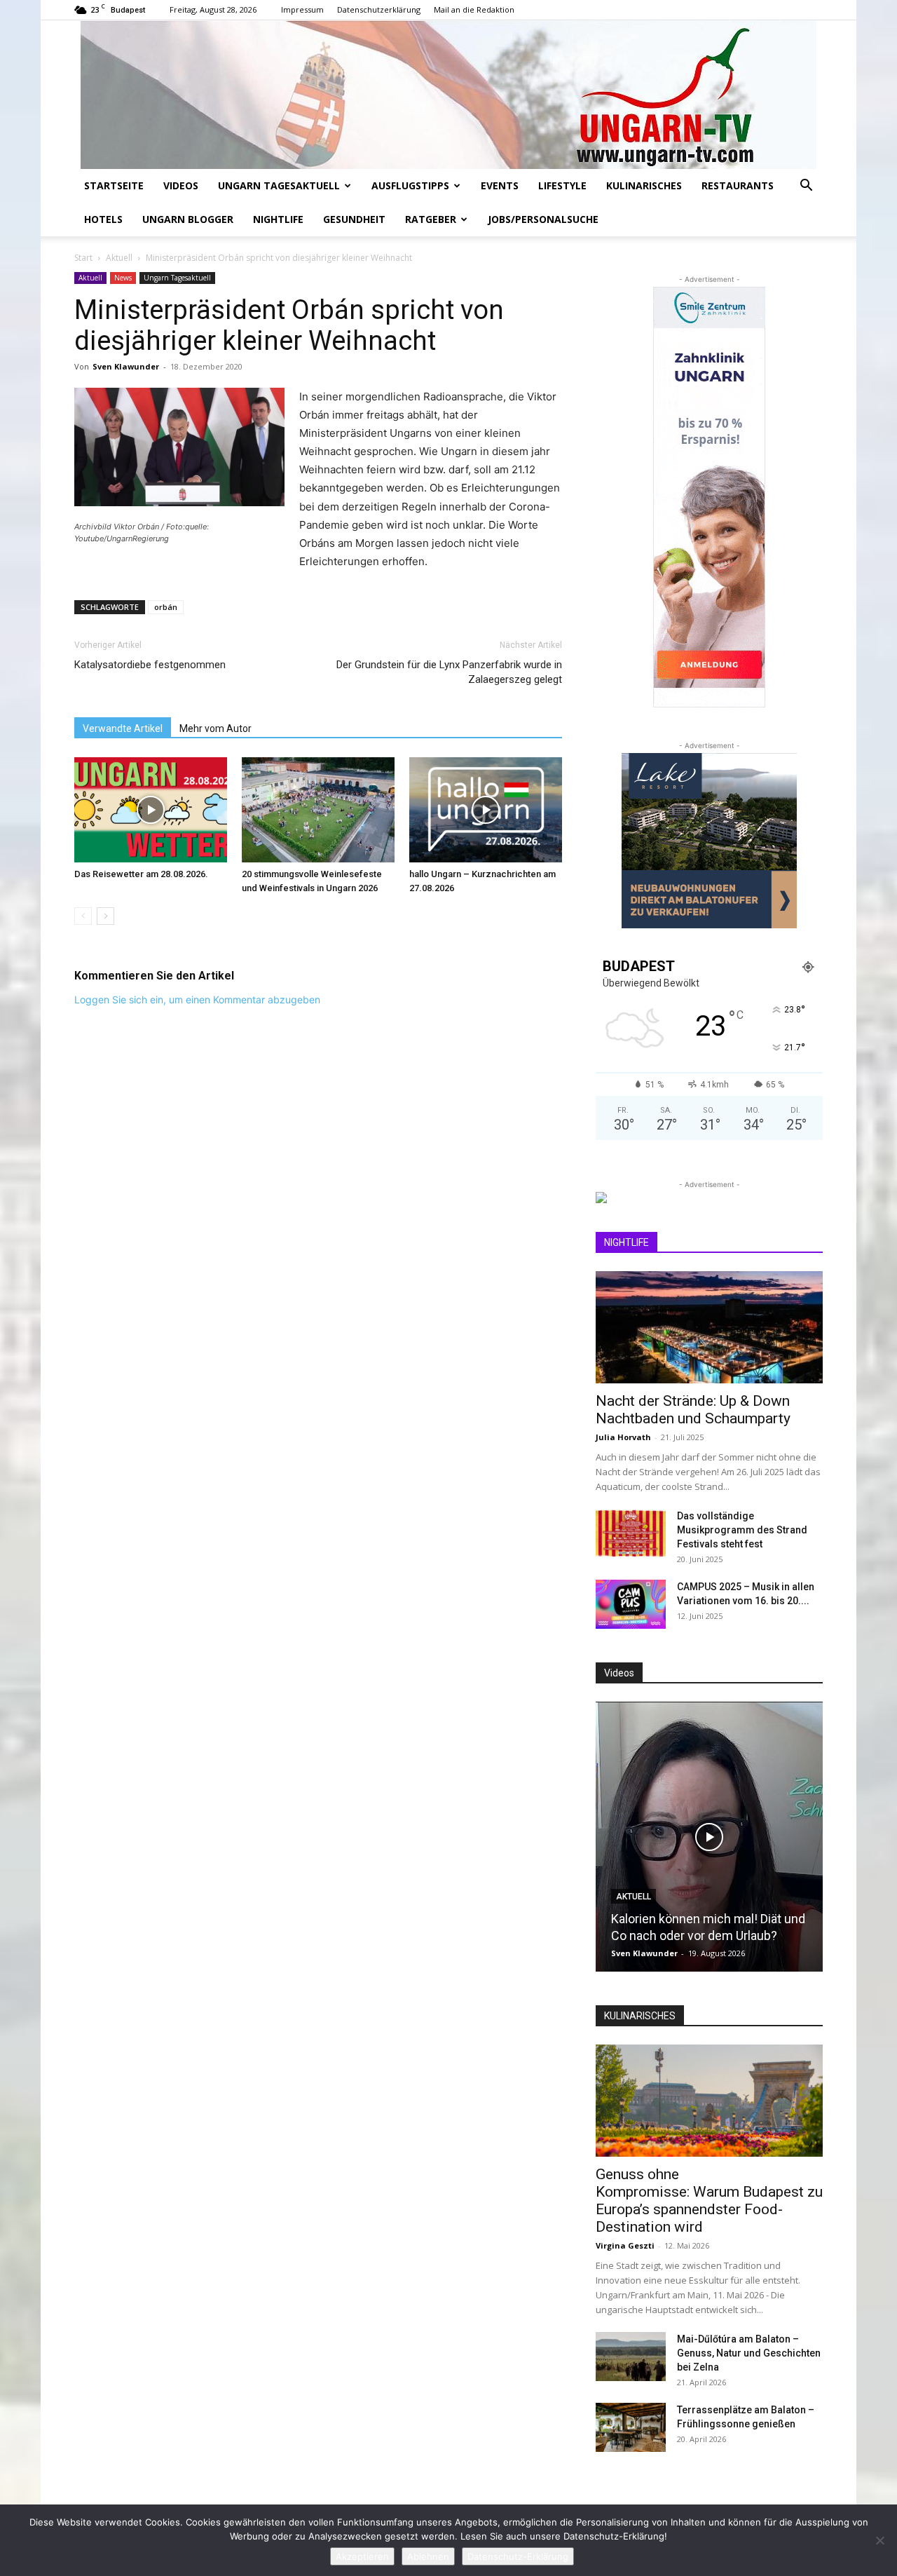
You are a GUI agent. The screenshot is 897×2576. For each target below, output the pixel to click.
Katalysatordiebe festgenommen (150, 665)
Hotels (103, 219)
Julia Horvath (623, 1437)
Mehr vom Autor (215, 728)
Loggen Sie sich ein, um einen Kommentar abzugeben (197, 999)
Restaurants (738, 185)
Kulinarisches (644, 185)
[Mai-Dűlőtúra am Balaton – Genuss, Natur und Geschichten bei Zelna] (631, 2357)
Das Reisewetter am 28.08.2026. (141, 874)
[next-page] (105, 916)
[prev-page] (83, 916)
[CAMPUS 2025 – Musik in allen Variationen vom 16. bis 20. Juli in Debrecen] (631, 1604)
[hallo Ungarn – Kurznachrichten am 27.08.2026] (486, 810)
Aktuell (119, 258)
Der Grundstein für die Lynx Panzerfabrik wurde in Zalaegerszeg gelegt (449, 672)
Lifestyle (562, 185)
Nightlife (278, 219)
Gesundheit (354, 219)
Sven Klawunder (126, 366)
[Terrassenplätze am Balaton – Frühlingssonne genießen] (631, 2427)
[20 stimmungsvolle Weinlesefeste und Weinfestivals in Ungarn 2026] (318, 810)
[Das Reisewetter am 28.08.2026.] (151, 810)
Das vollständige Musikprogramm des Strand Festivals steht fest (742, 1530)
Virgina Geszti (625, 2245)
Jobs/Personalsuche (543, 219)
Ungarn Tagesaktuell (279, 185)
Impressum (302, 9)
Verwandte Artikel (123, 728)
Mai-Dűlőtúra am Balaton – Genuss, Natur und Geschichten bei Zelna (749, 2353)
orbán (166, 607)
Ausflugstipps (410, 185)
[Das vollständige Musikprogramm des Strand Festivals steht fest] (631, 1533)
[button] (806, 187)
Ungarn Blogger (188, 219)
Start (83, 258)
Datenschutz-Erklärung (518, 2556)
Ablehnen (428, 2556)
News (123, 278)
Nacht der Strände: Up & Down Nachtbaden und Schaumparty (693, 1410)
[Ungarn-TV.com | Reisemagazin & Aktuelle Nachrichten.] (448, 95)
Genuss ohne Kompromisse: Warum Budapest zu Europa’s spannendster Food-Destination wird (709, 2201)
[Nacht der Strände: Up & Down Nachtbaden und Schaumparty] (709, 1327)
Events (500, 185)
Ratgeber (431, 219)
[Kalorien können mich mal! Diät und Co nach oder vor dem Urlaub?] (709, 1837)
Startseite (114, 185)
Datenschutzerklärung (379, 9)
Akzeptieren (362, 2556)
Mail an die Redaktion (474, 9)
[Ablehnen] (879, 2540)
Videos (181, 185)
